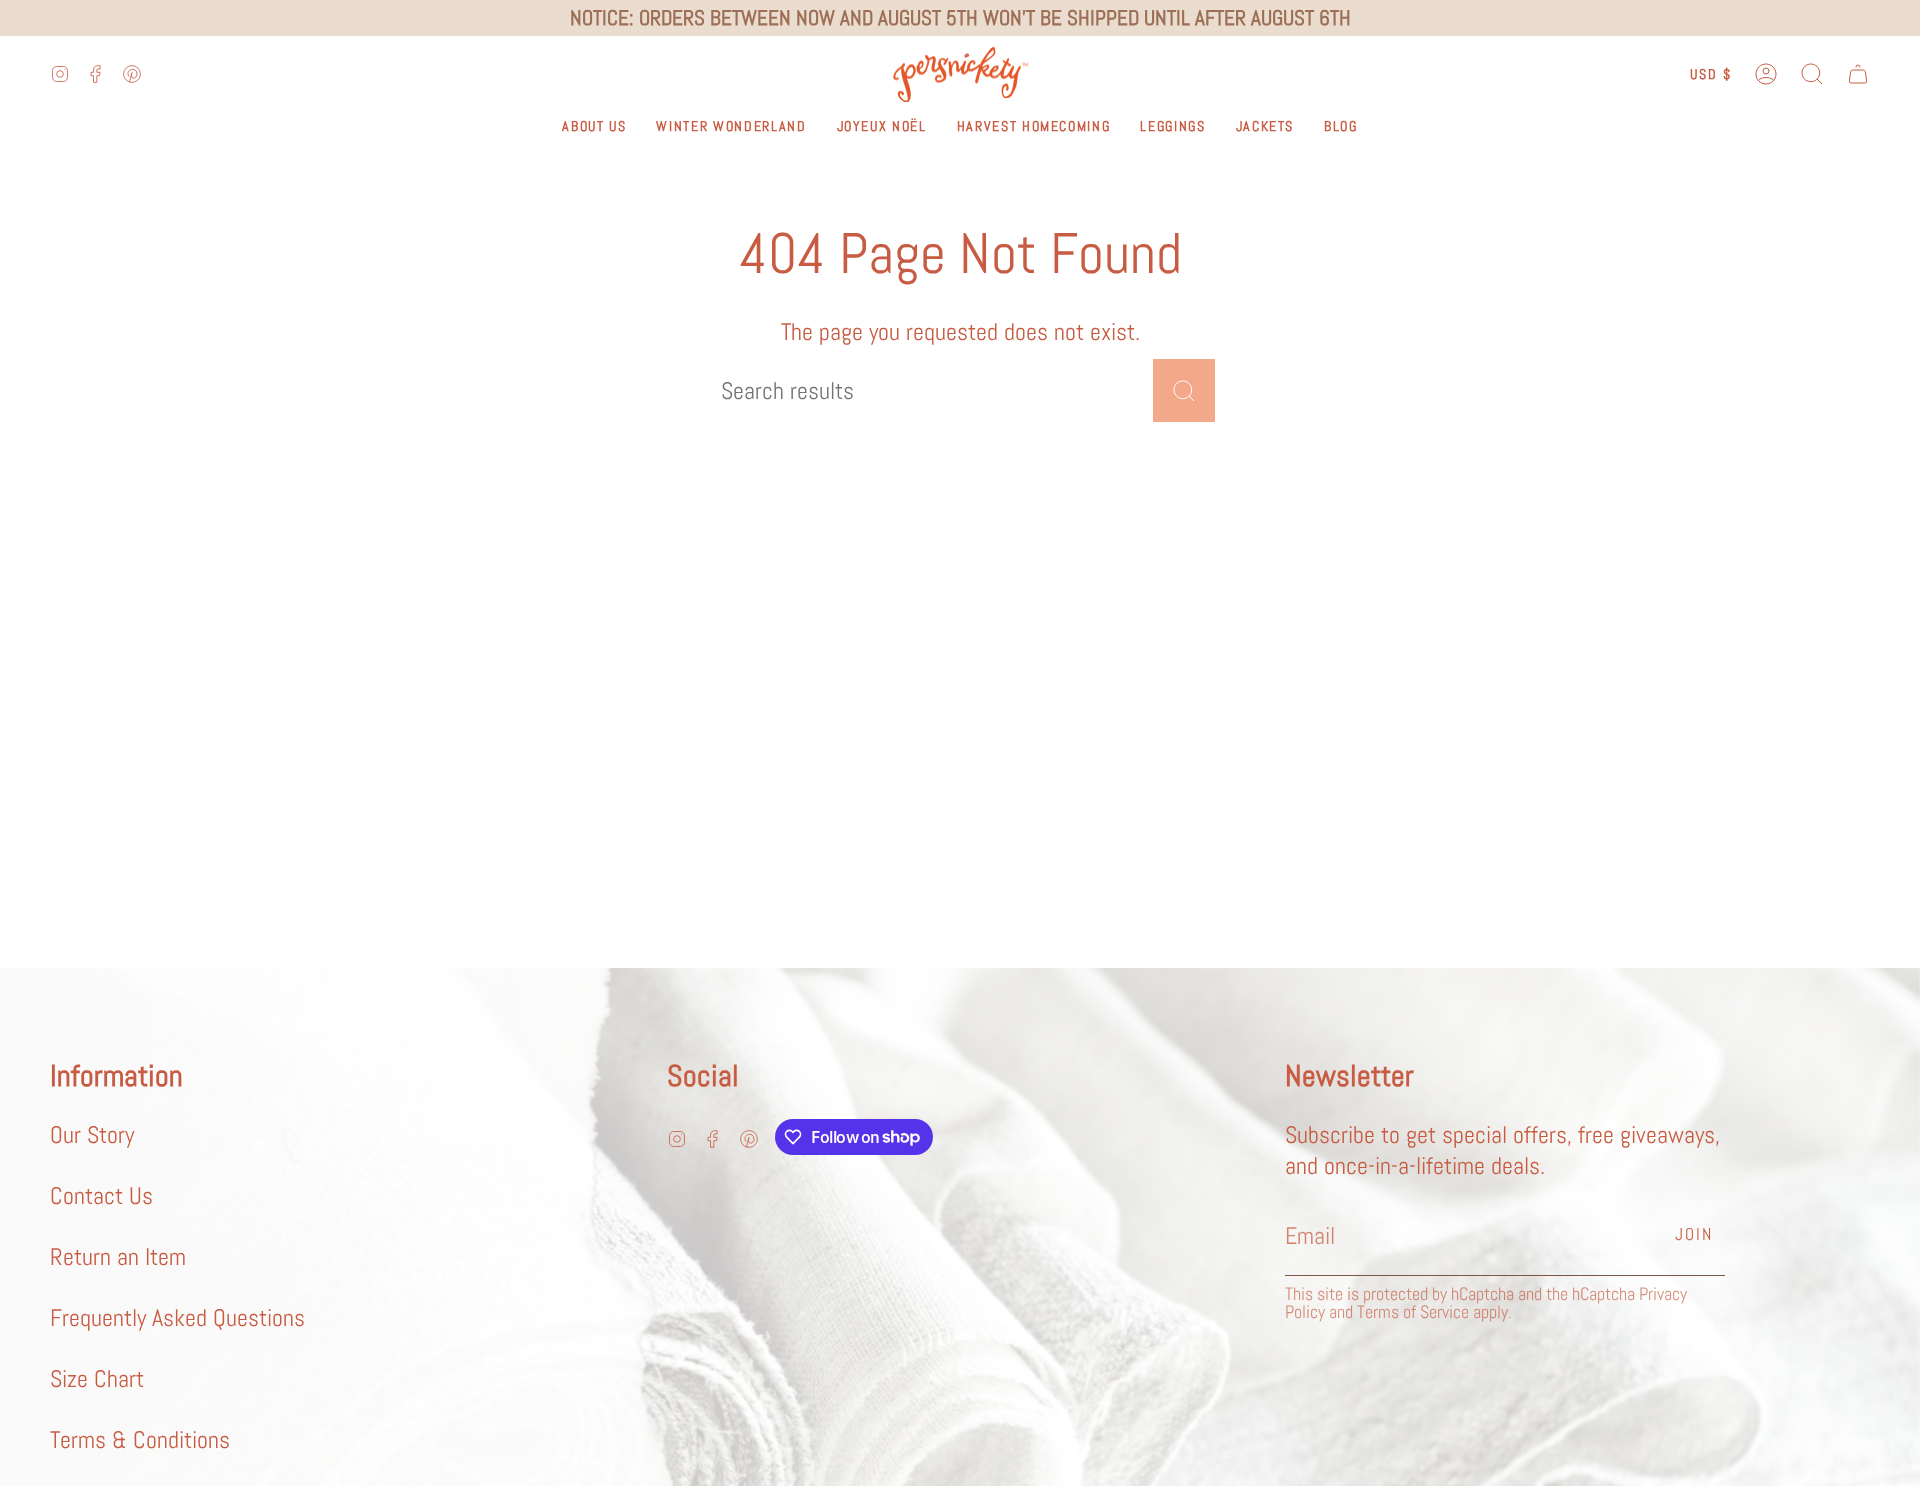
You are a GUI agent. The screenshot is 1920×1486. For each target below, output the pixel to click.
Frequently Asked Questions (177, 1317)
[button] (1812, 74)
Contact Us (101, 1195)
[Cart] (1858, 74)
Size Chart (97, 1378)
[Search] (1184, 390)
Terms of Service (1413, 1311)
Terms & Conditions (140, 1439)
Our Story (92, 1134)
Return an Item (118, 1256)
